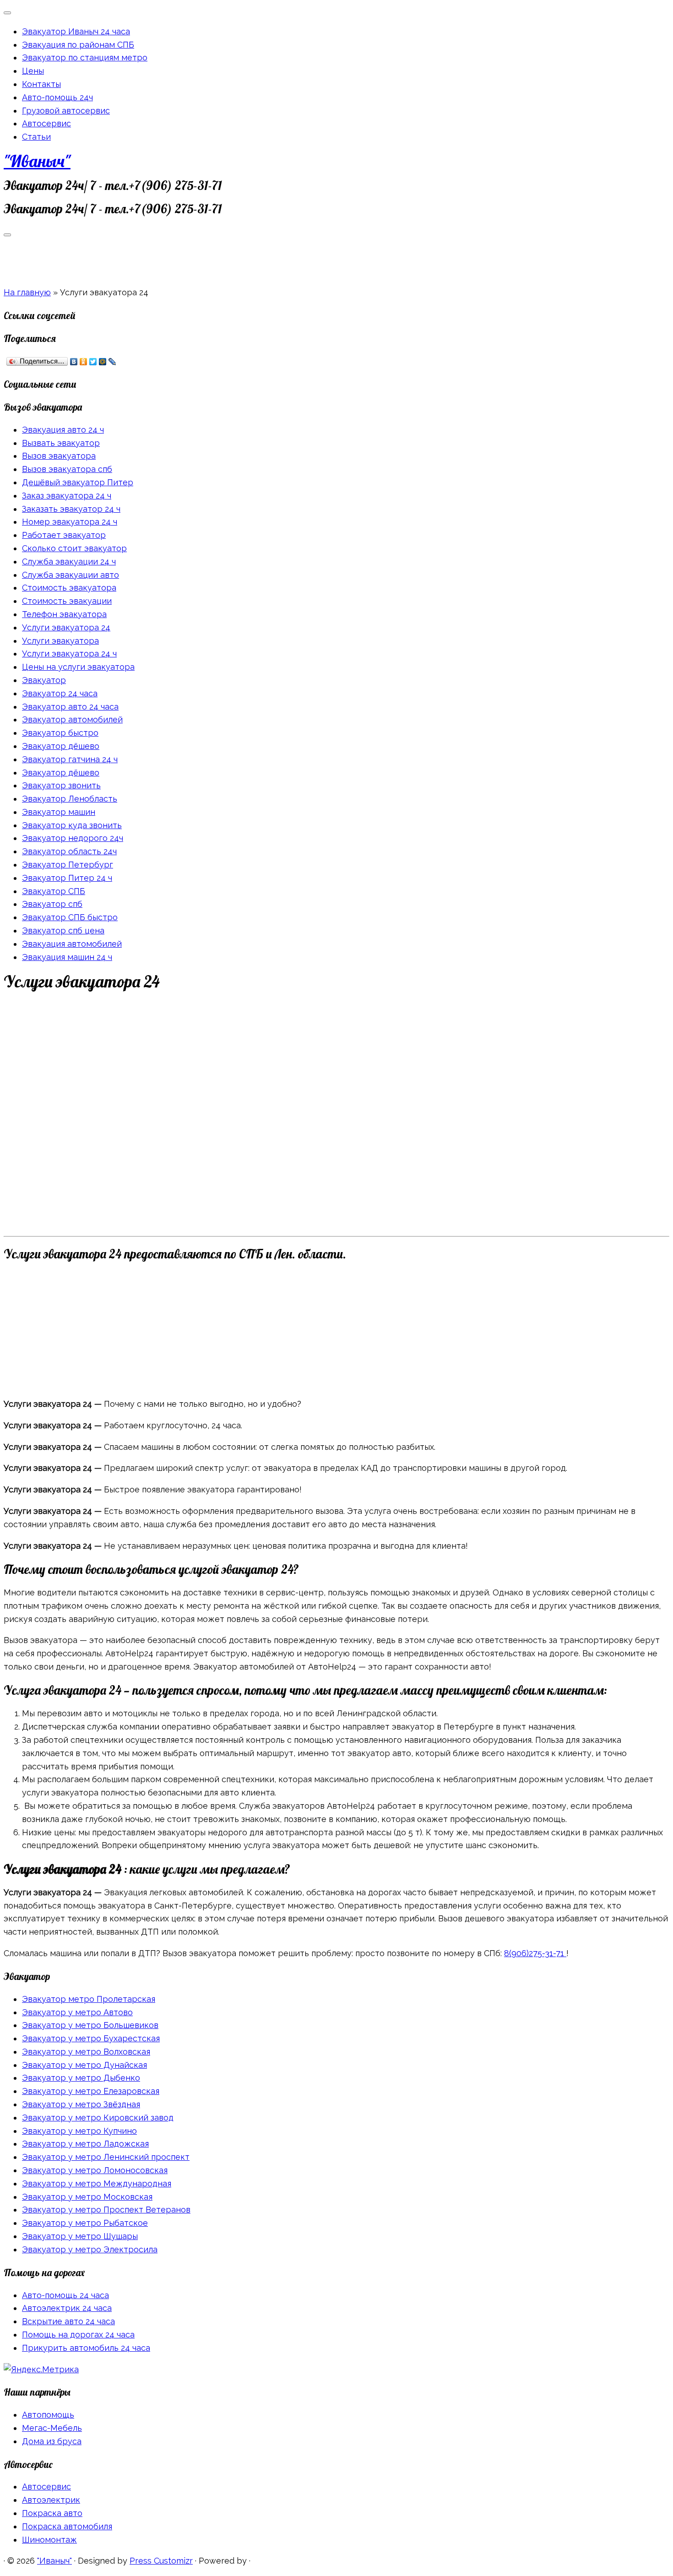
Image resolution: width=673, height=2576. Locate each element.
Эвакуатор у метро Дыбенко (81, 2078)
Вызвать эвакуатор (61, 443)
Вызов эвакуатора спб (67, 469)
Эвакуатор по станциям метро (85, 57)
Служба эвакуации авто (71, 575)
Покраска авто (52, 2513)
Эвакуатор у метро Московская (87, 2197)
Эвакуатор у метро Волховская (86, 2052)
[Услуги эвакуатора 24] (271, 1225)
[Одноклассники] (84, 362)
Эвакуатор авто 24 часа (70, 707)
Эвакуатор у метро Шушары (80, 2236)
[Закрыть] (7, 13)
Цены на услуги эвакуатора (78, 667)
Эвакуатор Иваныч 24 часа (76, 31)
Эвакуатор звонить (61, 785)
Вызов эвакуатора (59, 456)
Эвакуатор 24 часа (60, 693)
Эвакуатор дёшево (61, 746)
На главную (27, 292)
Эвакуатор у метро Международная (97, 2183)
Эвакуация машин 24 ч (67, 957)
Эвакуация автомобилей (72, 944)
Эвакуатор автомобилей (72, 719)
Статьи (36, 137)
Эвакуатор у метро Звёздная (81, 2104)
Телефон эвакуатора (64, 614)
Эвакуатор (44, 680)
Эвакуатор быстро (60, 733)
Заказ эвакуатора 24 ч (67, 496)
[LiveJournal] (112, 362)
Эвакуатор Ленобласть (70, 799)
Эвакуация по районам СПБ (78, 45)
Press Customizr (161, 2561)
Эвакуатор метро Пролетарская (89, 1999)
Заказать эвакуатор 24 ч (71, 509)
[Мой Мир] (103, 362)
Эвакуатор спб (52, 904)
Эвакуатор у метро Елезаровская (91, 2091)
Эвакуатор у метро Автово (77, 2012)
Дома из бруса (52, 2441)
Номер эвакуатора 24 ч (70, 522)
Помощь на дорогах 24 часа (78, 2335)
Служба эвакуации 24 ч (69, 561)
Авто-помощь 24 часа (65, 2295)
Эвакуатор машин (59, 812)
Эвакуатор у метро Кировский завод (98, 2118)
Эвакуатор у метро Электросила (90, 2249)
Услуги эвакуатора (60, 641)
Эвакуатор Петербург (68, 865)
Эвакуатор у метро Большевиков (90, 2025)
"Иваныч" (37, 161)
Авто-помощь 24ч (57, 97)
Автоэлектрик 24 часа (67, 2308)
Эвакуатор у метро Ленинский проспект (106, 2157)
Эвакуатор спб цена (63, 930)
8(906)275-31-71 (535, 1953)
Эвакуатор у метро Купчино (79, 2131)
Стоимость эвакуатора (69, 588)
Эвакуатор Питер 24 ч (67, 878)
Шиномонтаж (49, 2540)
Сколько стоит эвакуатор (74, 548)
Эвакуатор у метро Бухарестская (91, 2038)
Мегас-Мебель (52, 2428)
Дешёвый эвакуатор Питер (78, 482)
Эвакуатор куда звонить (72, 825)
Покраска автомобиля (67, 2526)
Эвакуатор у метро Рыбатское (85, 2223)
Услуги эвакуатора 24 (66, 627)
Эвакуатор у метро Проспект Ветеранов (106, 2210)
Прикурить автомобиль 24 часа (86, 2348)
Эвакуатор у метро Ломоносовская (95, 2170)
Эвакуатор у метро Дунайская (84, 2065)
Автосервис (46, 123)
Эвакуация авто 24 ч (63, 430)
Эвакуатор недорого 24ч (73, 838)
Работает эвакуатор (64, 535)
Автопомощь (48, 2415)
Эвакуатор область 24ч (69, 851)
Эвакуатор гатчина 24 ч (70, 759)
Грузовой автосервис (66, 111)
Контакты (41, 84)
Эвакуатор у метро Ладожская (85, 2144)
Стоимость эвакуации (67, 601)
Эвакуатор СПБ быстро (70, 917)
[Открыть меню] (7, 235)
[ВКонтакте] (74, 362)
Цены (33, 71)
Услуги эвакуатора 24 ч (69, 653)
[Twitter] (93, 362)
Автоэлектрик (51, 2500)
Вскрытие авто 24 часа (68, 2321)
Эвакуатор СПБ (54, 891)
